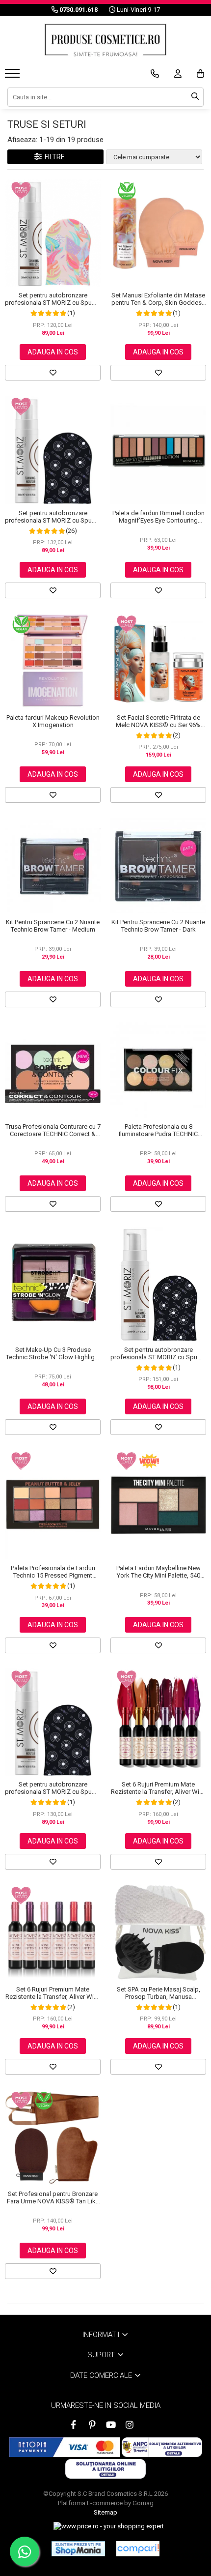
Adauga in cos (53, 352)
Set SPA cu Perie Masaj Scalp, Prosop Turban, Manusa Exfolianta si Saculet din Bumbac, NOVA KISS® (158, 1993)
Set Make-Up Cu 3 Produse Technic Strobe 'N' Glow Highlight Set (53, 1353)
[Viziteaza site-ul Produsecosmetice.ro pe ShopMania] (78, 2548)
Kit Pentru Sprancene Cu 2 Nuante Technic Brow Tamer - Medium (53, 926)
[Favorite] (53, 373)
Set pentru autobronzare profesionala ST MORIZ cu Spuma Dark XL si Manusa (158, 1353)
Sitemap (105, 2512)
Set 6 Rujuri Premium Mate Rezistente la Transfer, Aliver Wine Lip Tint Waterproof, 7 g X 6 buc (158, 1788)
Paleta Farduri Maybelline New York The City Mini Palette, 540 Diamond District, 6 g (158, 1572)
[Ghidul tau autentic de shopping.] (138, 2549)
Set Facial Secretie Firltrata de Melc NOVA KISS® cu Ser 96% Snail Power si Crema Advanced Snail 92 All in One (158, 721)
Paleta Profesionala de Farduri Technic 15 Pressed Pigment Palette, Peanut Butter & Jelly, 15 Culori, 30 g (53, 1572)
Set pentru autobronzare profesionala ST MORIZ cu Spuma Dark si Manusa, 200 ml (53, 517)
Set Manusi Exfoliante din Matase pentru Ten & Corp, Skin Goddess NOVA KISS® (158, 299)
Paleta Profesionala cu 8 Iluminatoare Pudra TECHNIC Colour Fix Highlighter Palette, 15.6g (158, 1130)
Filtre (53, 157)
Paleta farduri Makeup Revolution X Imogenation (53, 721)
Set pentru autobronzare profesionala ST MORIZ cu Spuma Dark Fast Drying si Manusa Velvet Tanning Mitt (53, 1788)
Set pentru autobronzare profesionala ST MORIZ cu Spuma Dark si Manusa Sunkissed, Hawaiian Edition (53, 299)
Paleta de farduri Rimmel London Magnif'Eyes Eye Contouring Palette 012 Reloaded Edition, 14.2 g (158, 517)
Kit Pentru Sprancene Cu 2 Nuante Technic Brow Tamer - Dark (158, 926)
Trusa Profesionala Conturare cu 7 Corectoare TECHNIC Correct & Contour (53, 1130)
